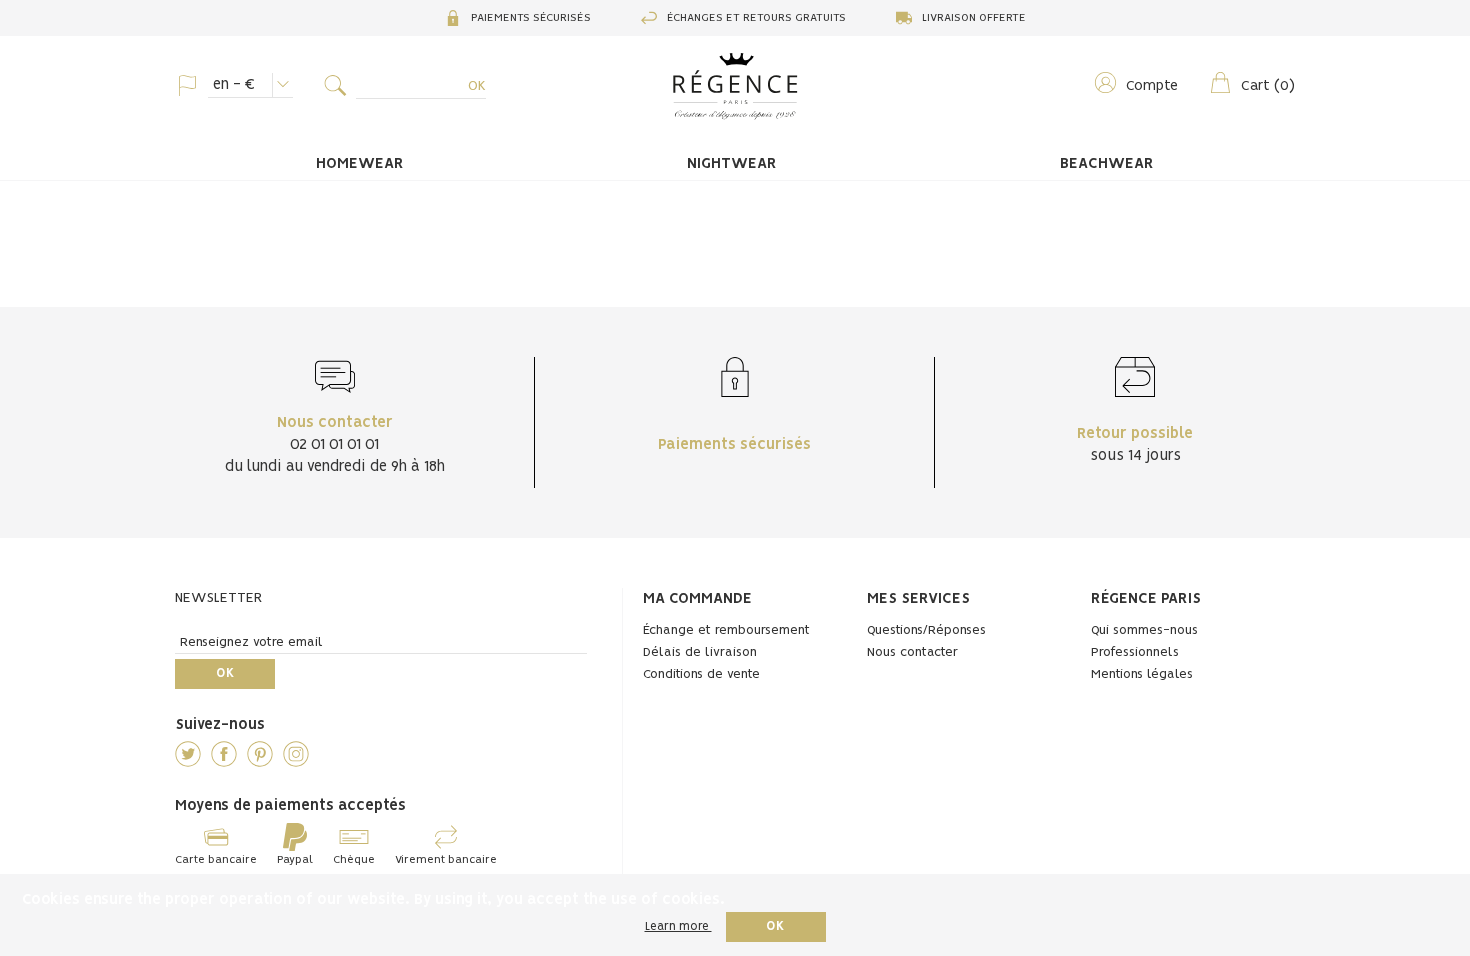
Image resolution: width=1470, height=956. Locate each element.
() (1268, 86)
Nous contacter (912, 652)
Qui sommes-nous (1144, 630)
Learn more (678, 926)
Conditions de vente (701, 674)
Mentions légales (1142, 674)
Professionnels (1135, 652)
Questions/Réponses (926, 630)
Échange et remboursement (726, 630)
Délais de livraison (700, 652)
